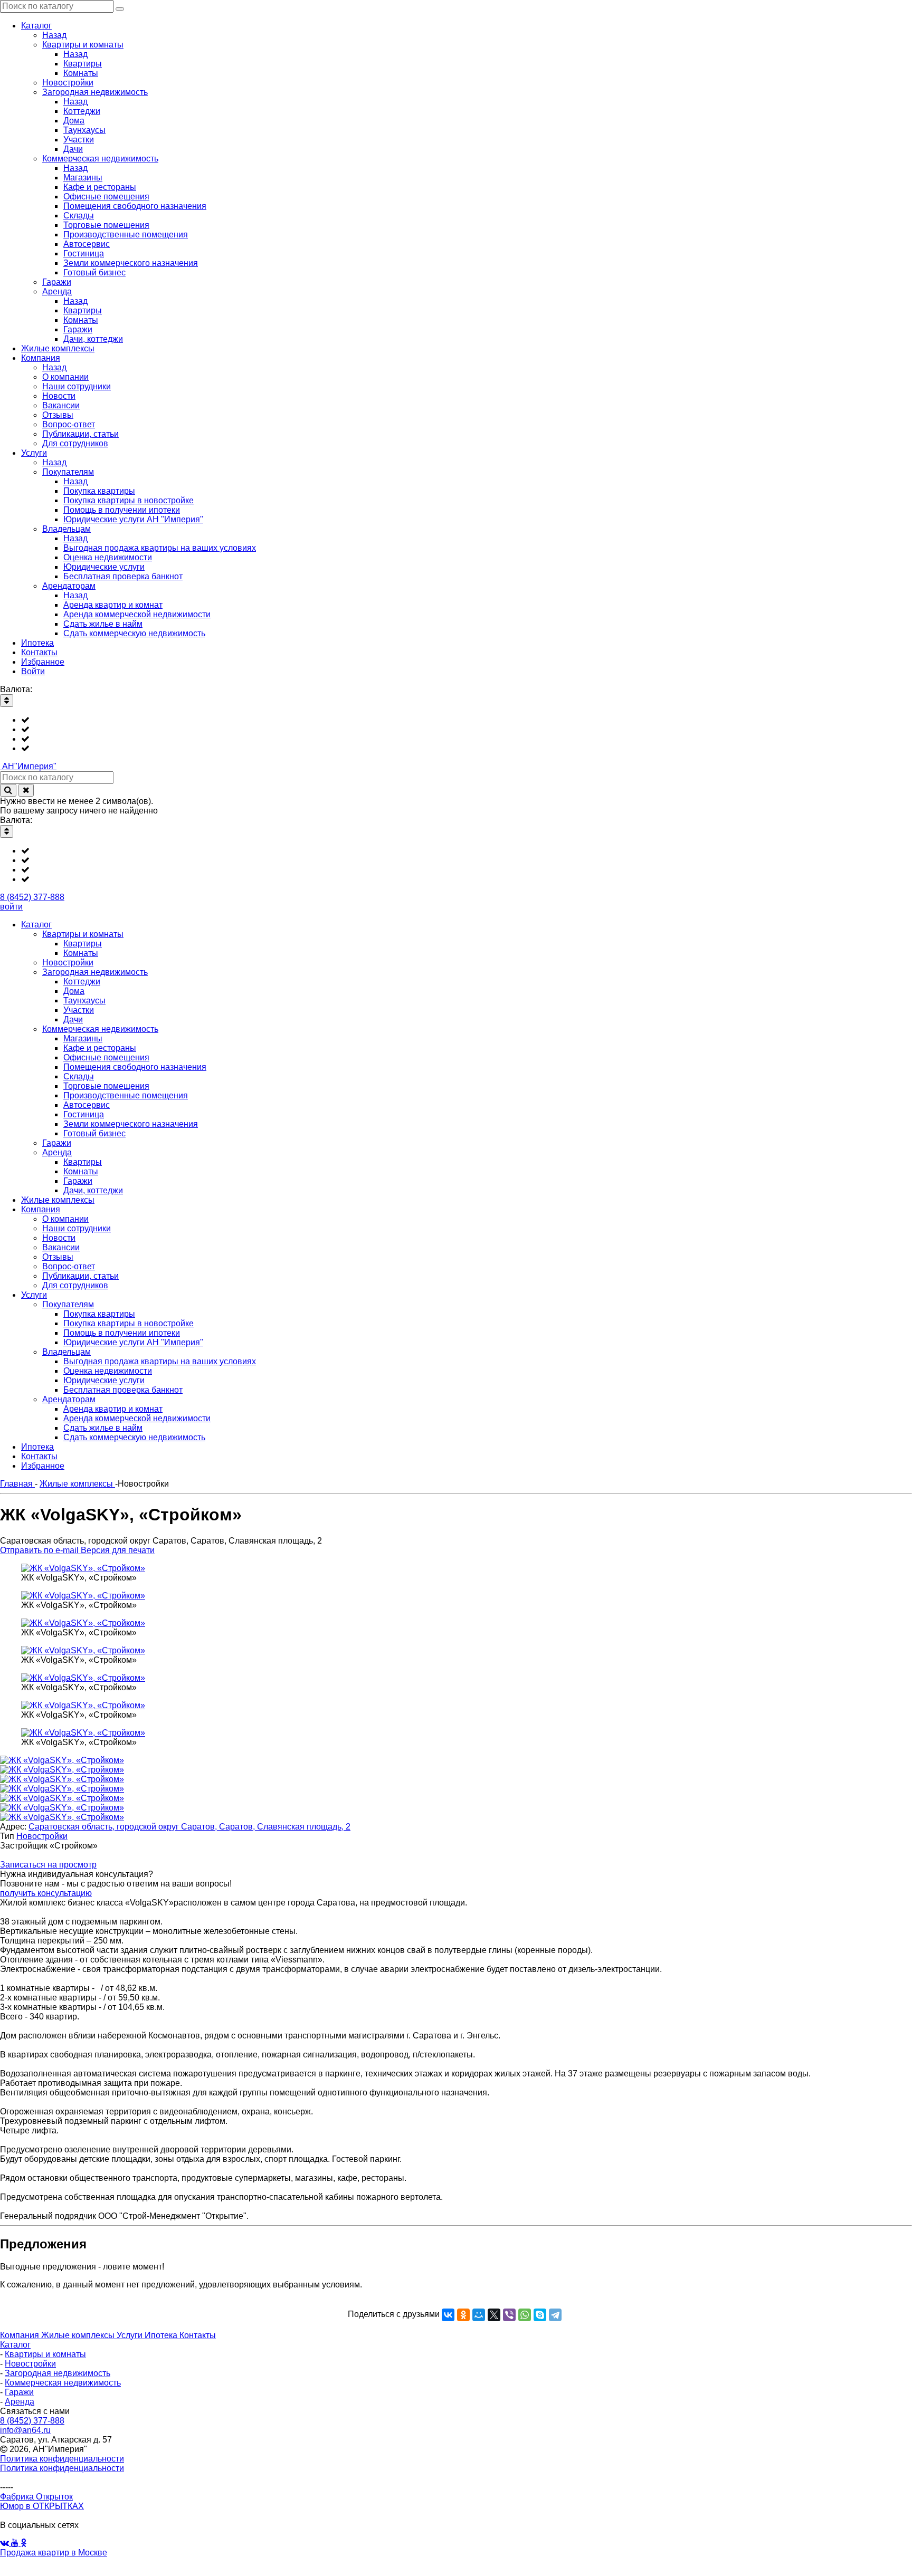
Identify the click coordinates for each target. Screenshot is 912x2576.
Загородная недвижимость (58, 2373)
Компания (21, 2335)
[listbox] (456, 734)
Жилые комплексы (79, 2335)
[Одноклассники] (463, 2315)
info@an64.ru (25, 2430)
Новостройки (42, 1836)
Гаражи (19, 2392)
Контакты (198, 2335)
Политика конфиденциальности (62, 2459)
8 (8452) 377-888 (32, 897)
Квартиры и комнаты (45, 2354)
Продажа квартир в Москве (54, 2553)
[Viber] (509, 2315)
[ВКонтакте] (448, 2315)
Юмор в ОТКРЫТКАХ (42, 2506)
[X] (494, 2315)
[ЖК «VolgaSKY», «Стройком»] (83, 1568)
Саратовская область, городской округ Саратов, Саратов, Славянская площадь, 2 (189, 1827)
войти (11, 907)
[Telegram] (555, 2315)
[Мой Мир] (479, 2315)
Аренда (20, 2402)
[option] (467, 720)
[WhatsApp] (525, 2315)
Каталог (15, 2345)
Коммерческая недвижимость (63, 2383)
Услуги (131, 2335)
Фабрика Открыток (36, 2497)
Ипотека (162, 2335)
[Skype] (540, 2315)
